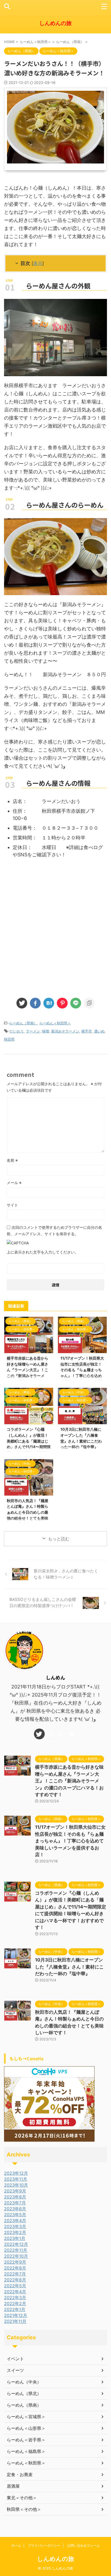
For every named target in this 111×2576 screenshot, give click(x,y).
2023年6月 (15, 2209)
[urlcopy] (89, 1003)
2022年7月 (15, 2274)
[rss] (61, 1734)
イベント (15, 2359)
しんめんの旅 (55, 23)
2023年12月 (16, 2173)
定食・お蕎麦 (20, 2474)
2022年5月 (15, 2286)
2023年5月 (15, 2215)
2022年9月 (15, 2262)
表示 (38, 263)
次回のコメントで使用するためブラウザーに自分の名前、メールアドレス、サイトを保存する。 (54, 1231)
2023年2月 (15, 2232)
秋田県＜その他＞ (24, 2509)
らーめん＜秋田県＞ (55, 1023)
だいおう (17, 1031)
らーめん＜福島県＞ (26, 2451)
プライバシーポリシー (44, 2545)
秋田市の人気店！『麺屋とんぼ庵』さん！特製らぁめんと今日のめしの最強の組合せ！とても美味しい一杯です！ (27, 1512)
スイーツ (15, 2370)
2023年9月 (15, 2191)
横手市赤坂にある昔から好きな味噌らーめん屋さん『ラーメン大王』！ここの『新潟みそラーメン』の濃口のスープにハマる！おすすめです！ (69, 1781)
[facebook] (35, 1003)
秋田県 (9, 1039)
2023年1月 (15, 2238)
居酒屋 (13, 2486)
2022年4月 (15, 2292)
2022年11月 (16, 2250)
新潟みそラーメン (65, 1031)
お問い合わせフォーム (84, 2545)
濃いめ (99, 1031)
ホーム (16, 2545)
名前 (12, 1160)
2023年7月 (15, 2203)
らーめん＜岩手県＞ (26, 2440)
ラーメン (33, 1031)
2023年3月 (15, 2226)
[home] (72, 1734)
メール (14, 1183)
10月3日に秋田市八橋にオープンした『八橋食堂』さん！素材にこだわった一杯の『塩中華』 (69, 1967)
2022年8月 (15, 2268)
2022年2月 (15, 2303)
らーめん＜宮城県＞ (26, 2417)
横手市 (87, 1031)
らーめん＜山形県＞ (26, 2428)
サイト (12, 1205)
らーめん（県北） (24, 2393)
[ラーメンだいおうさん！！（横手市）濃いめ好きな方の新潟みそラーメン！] (49, 1003)
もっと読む (59, 1539)
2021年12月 (16, 2315)
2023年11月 (16, 2179)
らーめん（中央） (24, 2382)
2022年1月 (15, 2309)
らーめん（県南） (23, 1023)
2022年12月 (16, 2244)
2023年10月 (16, 2185)
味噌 (46, 1031)
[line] (76, 1003)
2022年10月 (16, 2256)
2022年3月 (15, 2298)
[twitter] (22, 1003)
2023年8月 (15, 2197)
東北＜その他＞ (22, 2498)
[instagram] (50, 1734)
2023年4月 (15, 2221)
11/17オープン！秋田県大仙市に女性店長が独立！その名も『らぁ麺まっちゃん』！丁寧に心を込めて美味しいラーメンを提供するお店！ (70, 1841)
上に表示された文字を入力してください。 (43, 1252)
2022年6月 (15, 2280)
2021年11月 (15, 2321)
